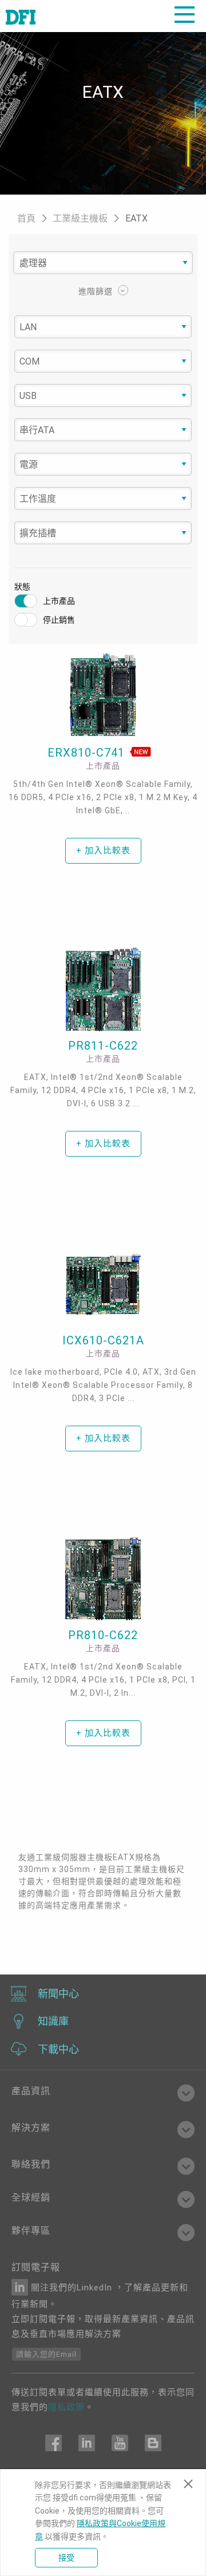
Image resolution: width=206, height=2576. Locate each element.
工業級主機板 (81, 218)
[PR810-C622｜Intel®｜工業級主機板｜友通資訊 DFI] (103, 1579)
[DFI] (21, 16)
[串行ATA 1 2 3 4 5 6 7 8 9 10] (103, 430)
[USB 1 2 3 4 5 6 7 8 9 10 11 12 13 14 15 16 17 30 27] (103, 396)
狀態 (22, 587)
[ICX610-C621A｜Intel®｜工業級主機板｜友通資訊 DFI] (103, 1284)
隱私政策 (66, 2407)
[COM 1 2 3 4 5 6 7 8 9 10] (103, 362)
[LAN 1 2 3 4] (103, 327)
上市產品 (59, 601)
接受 (66, 2558)
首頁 (27, 218)
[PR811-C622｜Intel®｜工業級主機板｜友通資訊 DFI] (103, 990)
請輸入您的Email (46, 2354)
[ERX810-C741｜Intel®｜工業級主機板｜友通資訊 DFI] (103, 695)
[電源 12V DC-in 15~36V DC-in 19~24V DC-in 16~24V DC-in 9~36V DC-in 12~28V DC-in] (103, 465)
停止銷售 (59, 620)
